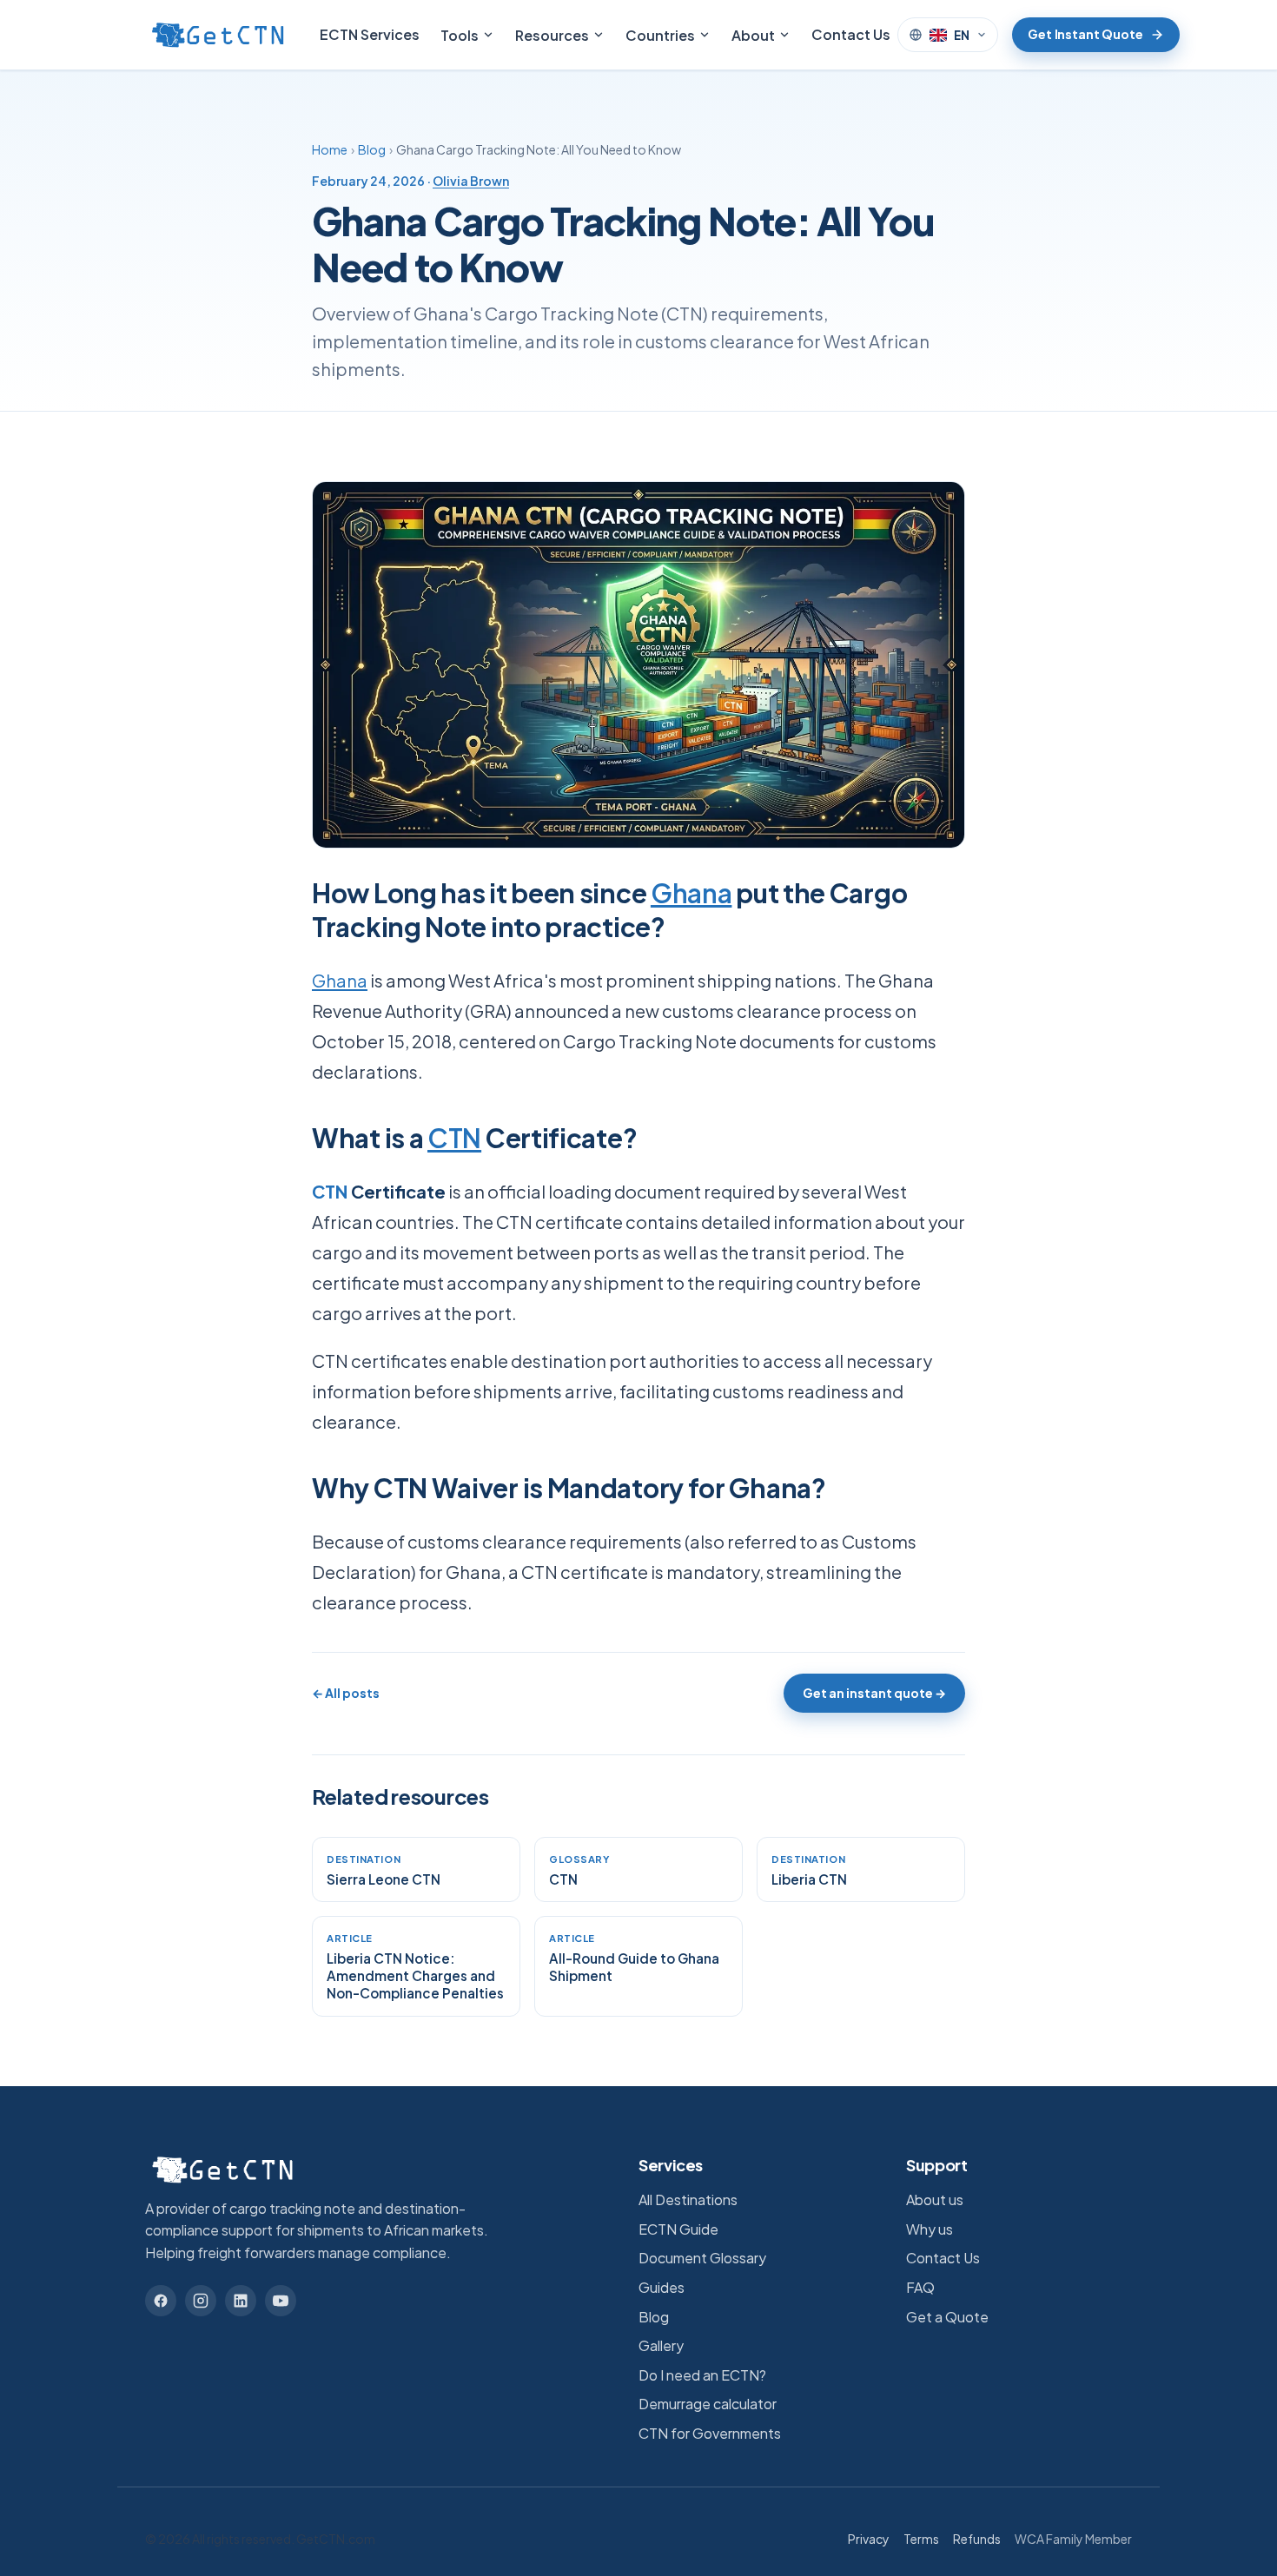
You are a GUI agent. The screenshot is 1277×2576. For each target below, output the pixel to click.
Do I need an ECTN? (702, 2375)
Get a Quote (947, 2317)
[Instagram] (201, 2301)
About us (935, 2200)
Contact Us (851, 34)
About (753, 35)
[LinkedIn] (241, 2301)
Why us (930, 2229)
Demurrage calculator (708, 2404)
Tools (460, 35)
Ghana (691, 893)
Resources (552, 35)
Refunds (977, 2539)
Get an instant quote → (874, 1693)
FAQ (920, 2287)
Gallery (661, 2345)
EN (962, 35)
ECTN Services (370, 34)
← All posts (346, 1693)
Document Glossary (702, 2258)
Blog (372, 149)
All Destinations (688, 2200)
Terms (921, 2539)
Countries (660, 35)
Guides (662, 2287)
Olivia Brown (471, 181)
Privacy (869, 2539)
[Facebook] (161, 2301)
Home (330, 149)
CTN (454, 1138)
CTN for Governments (710, 2433)
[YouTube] (281, 2301)
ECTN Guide (678, 2229)
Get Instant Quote (1085, 34)
